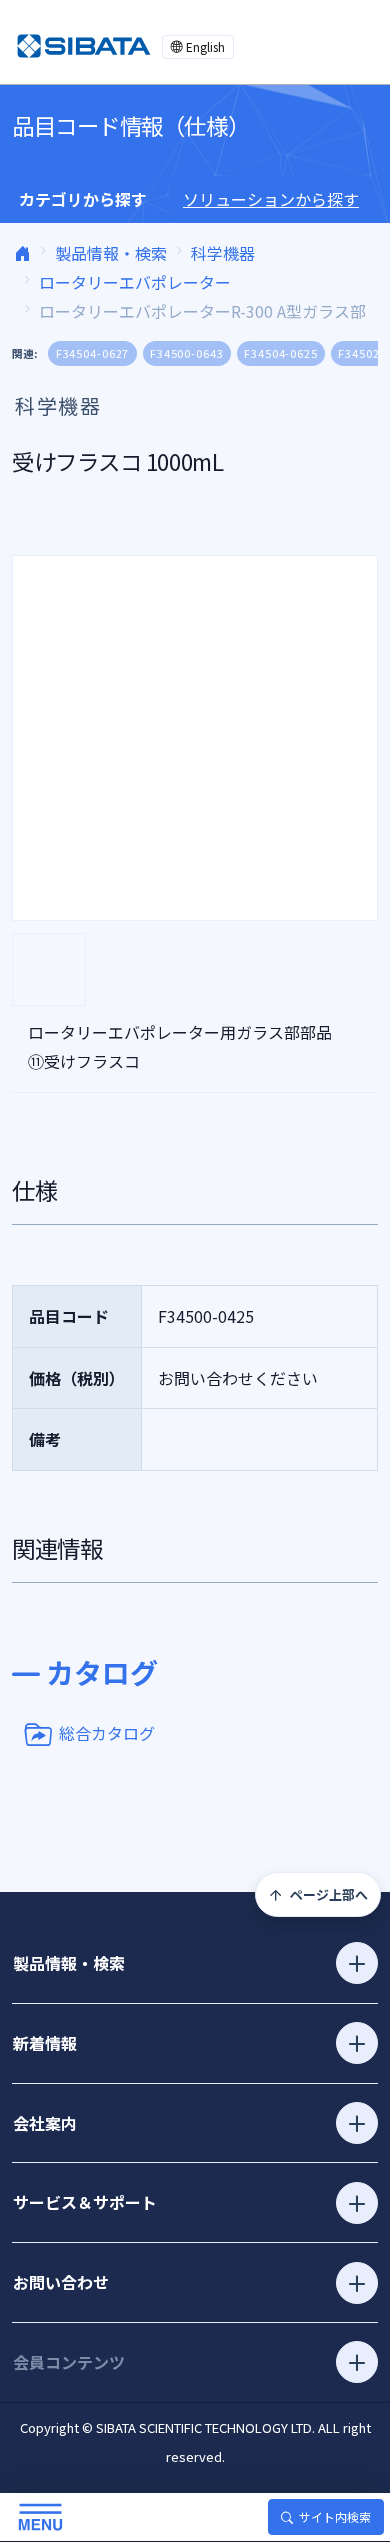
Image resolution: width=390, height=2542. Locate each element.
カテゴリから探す (83, 199)
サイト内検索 (335, 2516)
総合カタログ (107, 1732)
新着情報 (45, 2043)
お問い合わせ (61, 2282)
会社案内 (45, 2123)
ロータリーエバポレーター (135, 282)
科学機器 (223, 253)
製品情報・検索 (111, 253)
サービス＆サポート (85, 2202)
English (205, 46)
